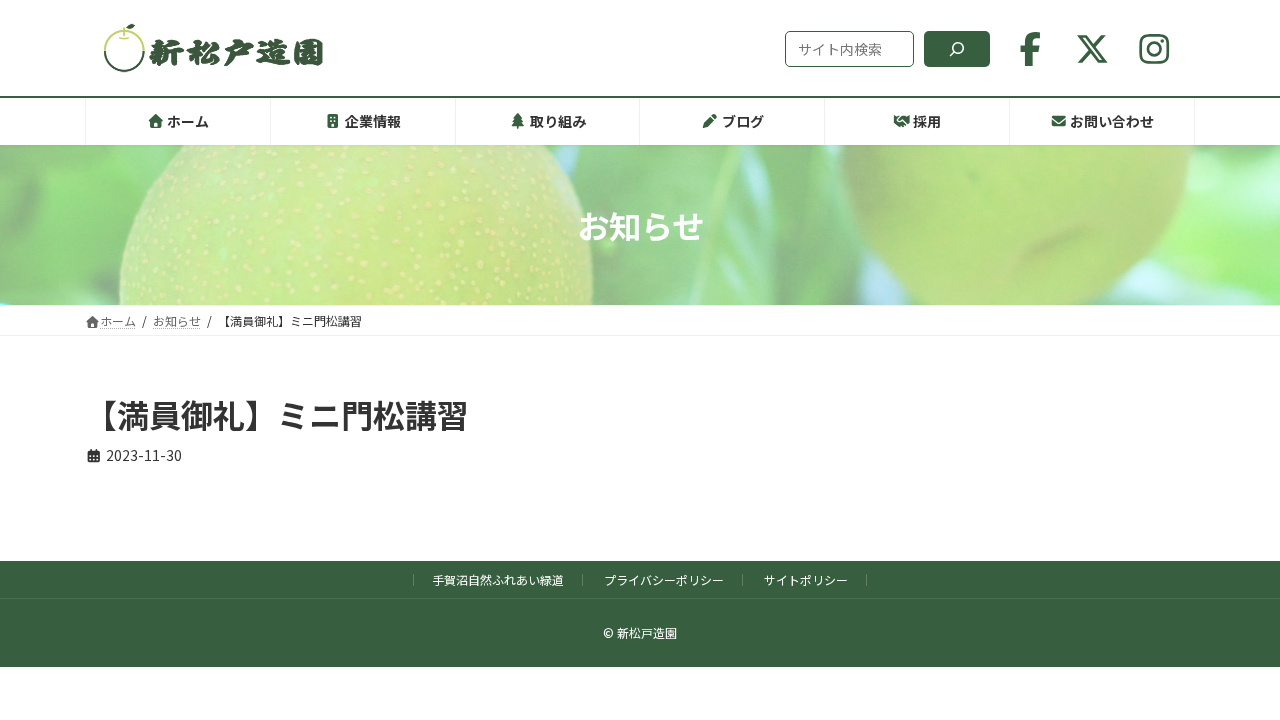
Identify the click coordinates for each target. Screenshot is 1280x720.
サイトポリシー (806, 579)
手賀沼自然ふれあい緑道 (498, 579)
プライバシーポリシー (664, 579)
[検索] (957, 49)
